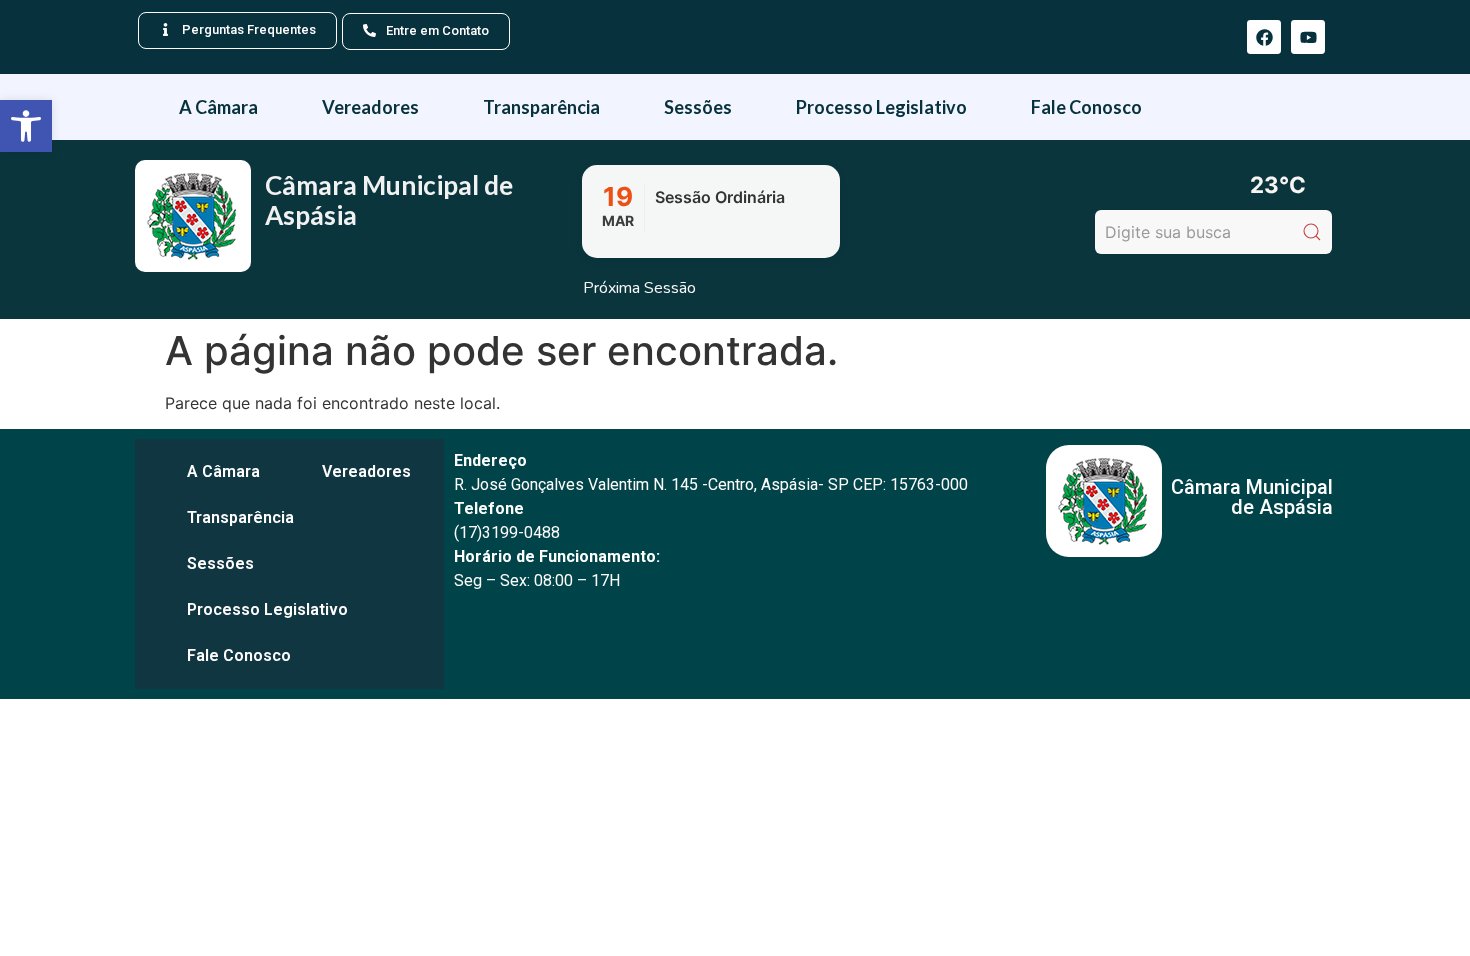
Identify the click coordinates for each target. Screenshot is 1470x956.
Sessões (698, 107)
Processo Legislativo (881, 107)
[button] (26, 126)
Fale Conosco (1086, 107)
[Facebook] (1264, 37)
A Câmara (218, 107)
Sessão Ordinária (720, 197)
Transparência (541, 107)
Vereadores (370, 107)
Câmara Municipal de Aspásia (389, 200)
